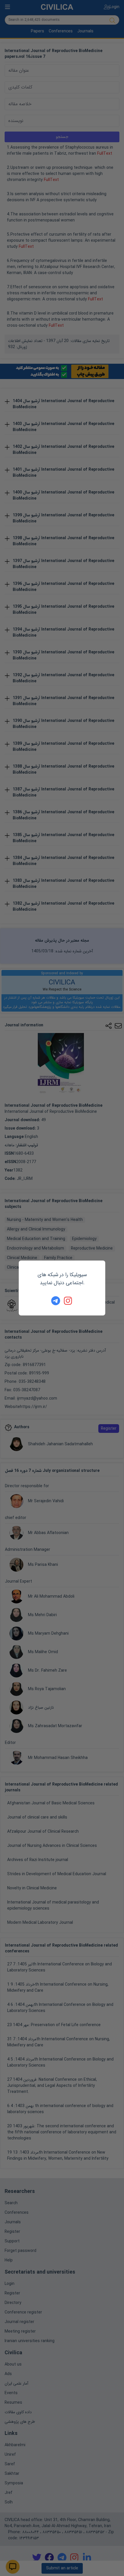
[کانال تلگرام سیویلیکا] (56, 1301)
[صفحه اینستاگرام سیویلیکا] (68, 1301)
